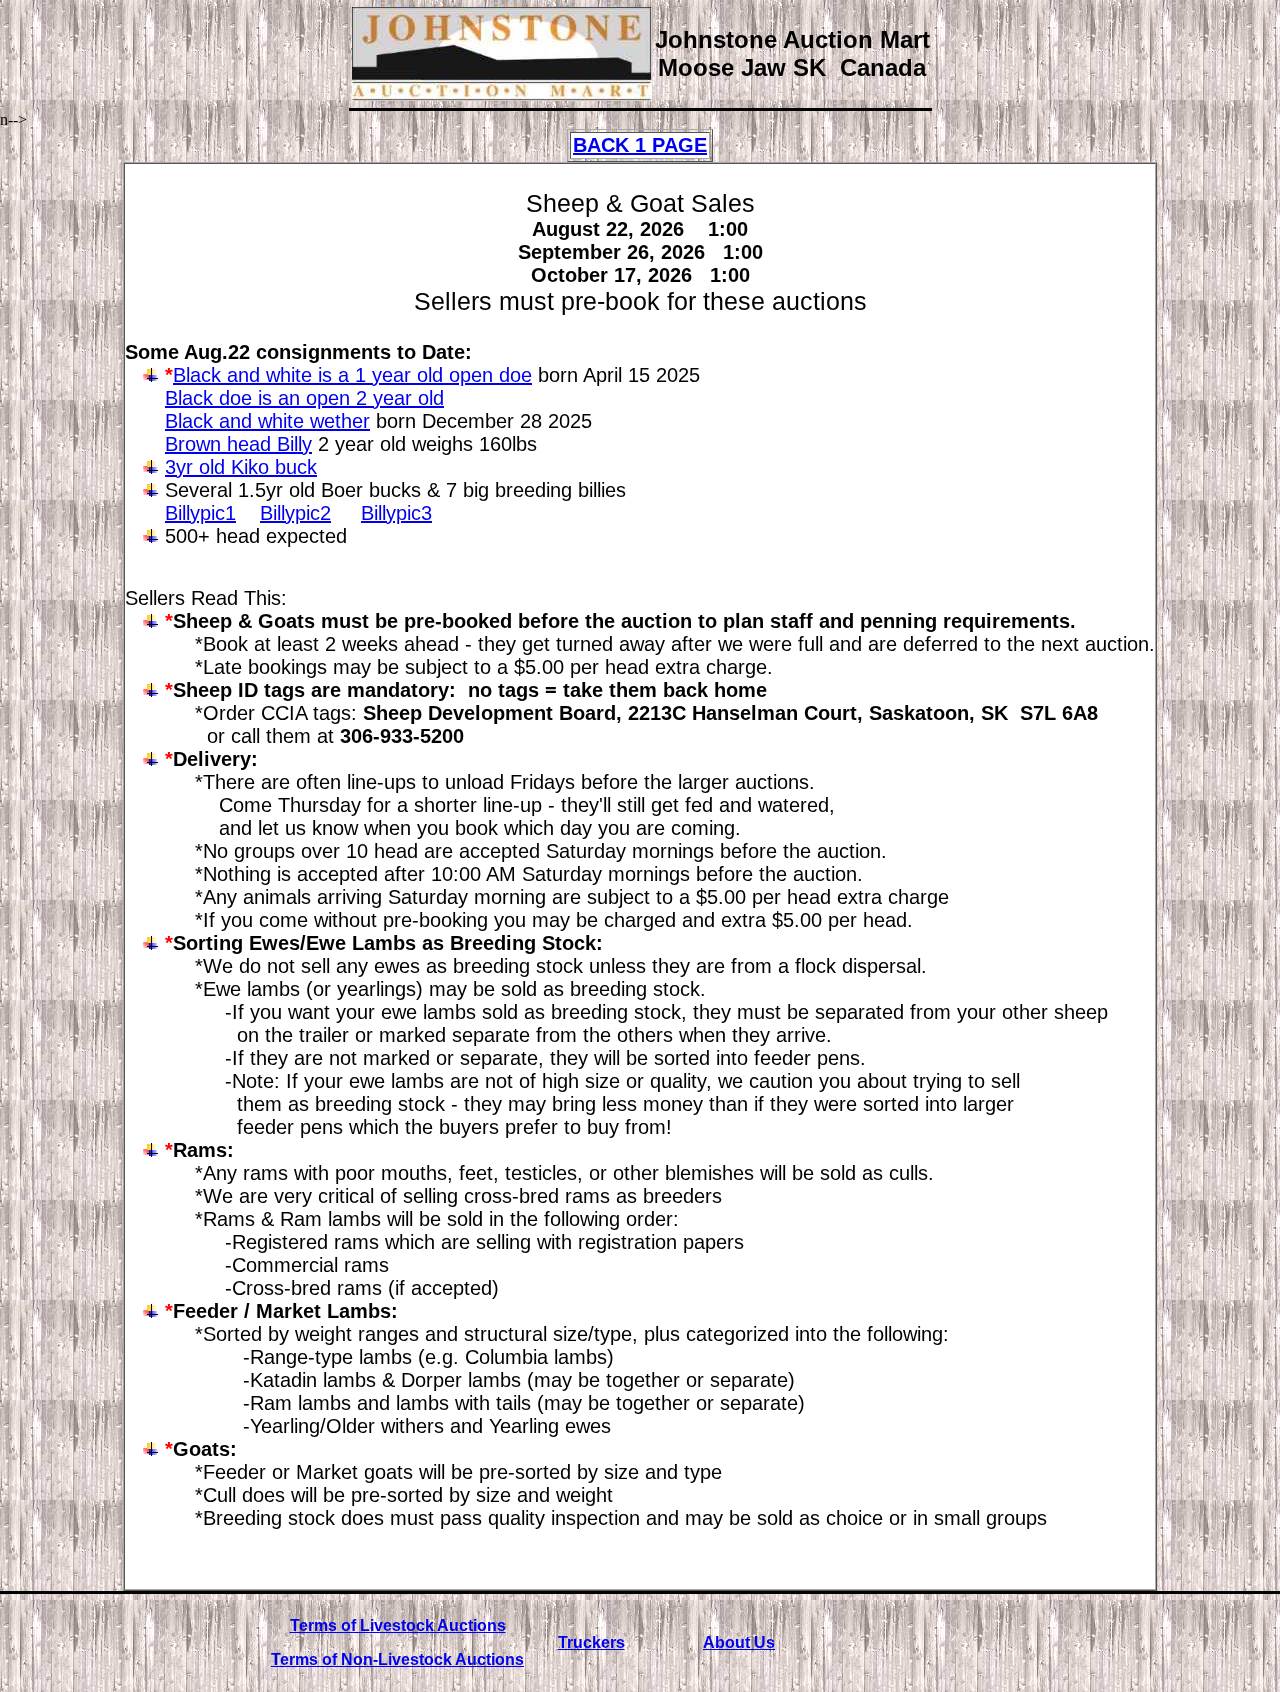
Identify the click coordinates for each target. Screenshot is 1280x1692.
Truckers (591, 1642)
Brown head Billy (238, 444)
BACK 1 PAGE (640, 145)
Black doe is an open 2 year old (304, 398)
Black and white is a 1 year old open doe (352, 375)
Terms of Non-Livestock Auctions (397, 1659)
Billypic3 (396, 513)
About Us (739, 1642)
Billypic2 (295, 513)
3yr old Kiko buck (241, 467)
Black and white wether (267, 421)
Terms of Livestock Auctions (398, 1625)
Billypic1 (200, 513)
